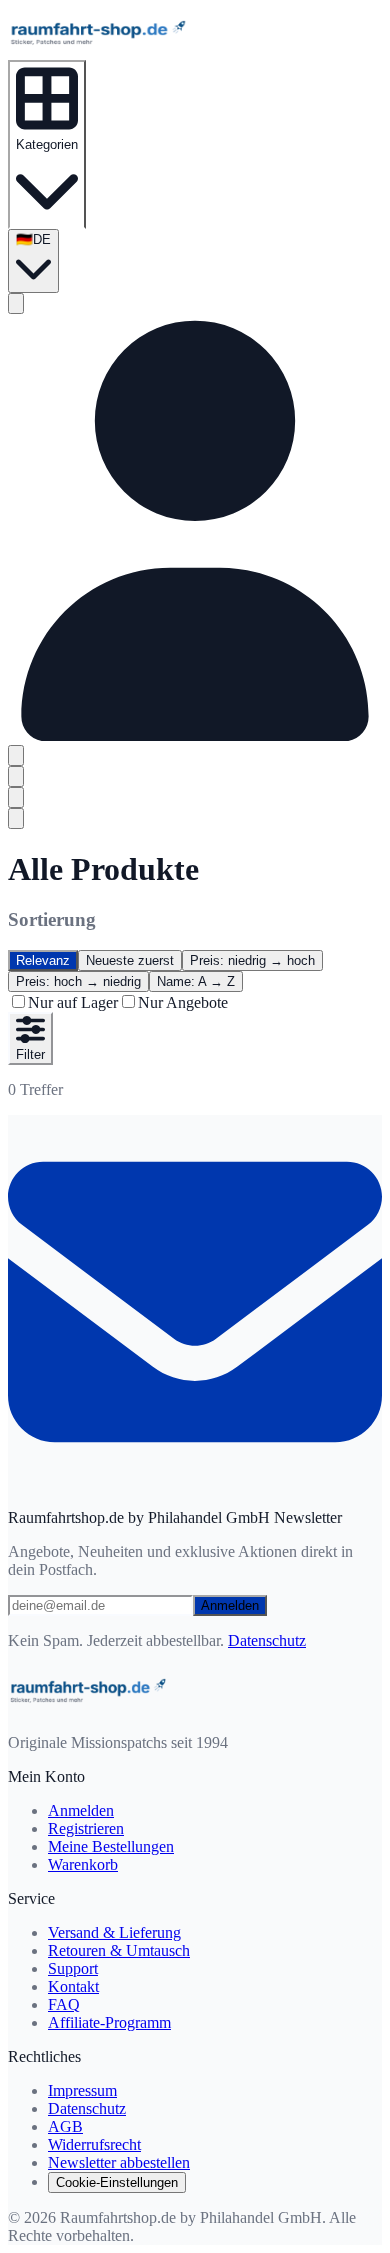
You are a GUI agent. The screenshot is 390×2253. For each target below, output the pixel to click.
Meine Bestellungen (111, 1846)
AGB (65, 2126)
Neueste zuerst (130, 960)
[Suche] (16, 303)
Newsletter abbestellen (119, 2162)
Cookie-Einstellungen (117, 2182)
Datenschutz (267, 1640)
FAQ (64, 2004)
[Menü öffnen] (16, 818)
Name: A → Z (196, 981)
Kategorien (47, 144)
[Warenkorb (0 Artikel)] (16, 755)
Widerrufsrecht (94, 2144)
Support (73, 1968)
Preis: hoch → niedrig (78, 981)
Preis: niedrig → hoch (252, 960)
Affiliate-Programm (109, 2022)
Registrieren (86, 1828)
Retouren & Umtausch (119, 1950)
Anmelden (230, 1605)
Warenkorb (83, 1864)
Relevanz (43, 960)
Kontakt (73, 1986)
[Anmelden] (195, 735)
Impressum (82, 2090)
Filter (30, 1054)
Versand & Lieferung (114, 1932)
